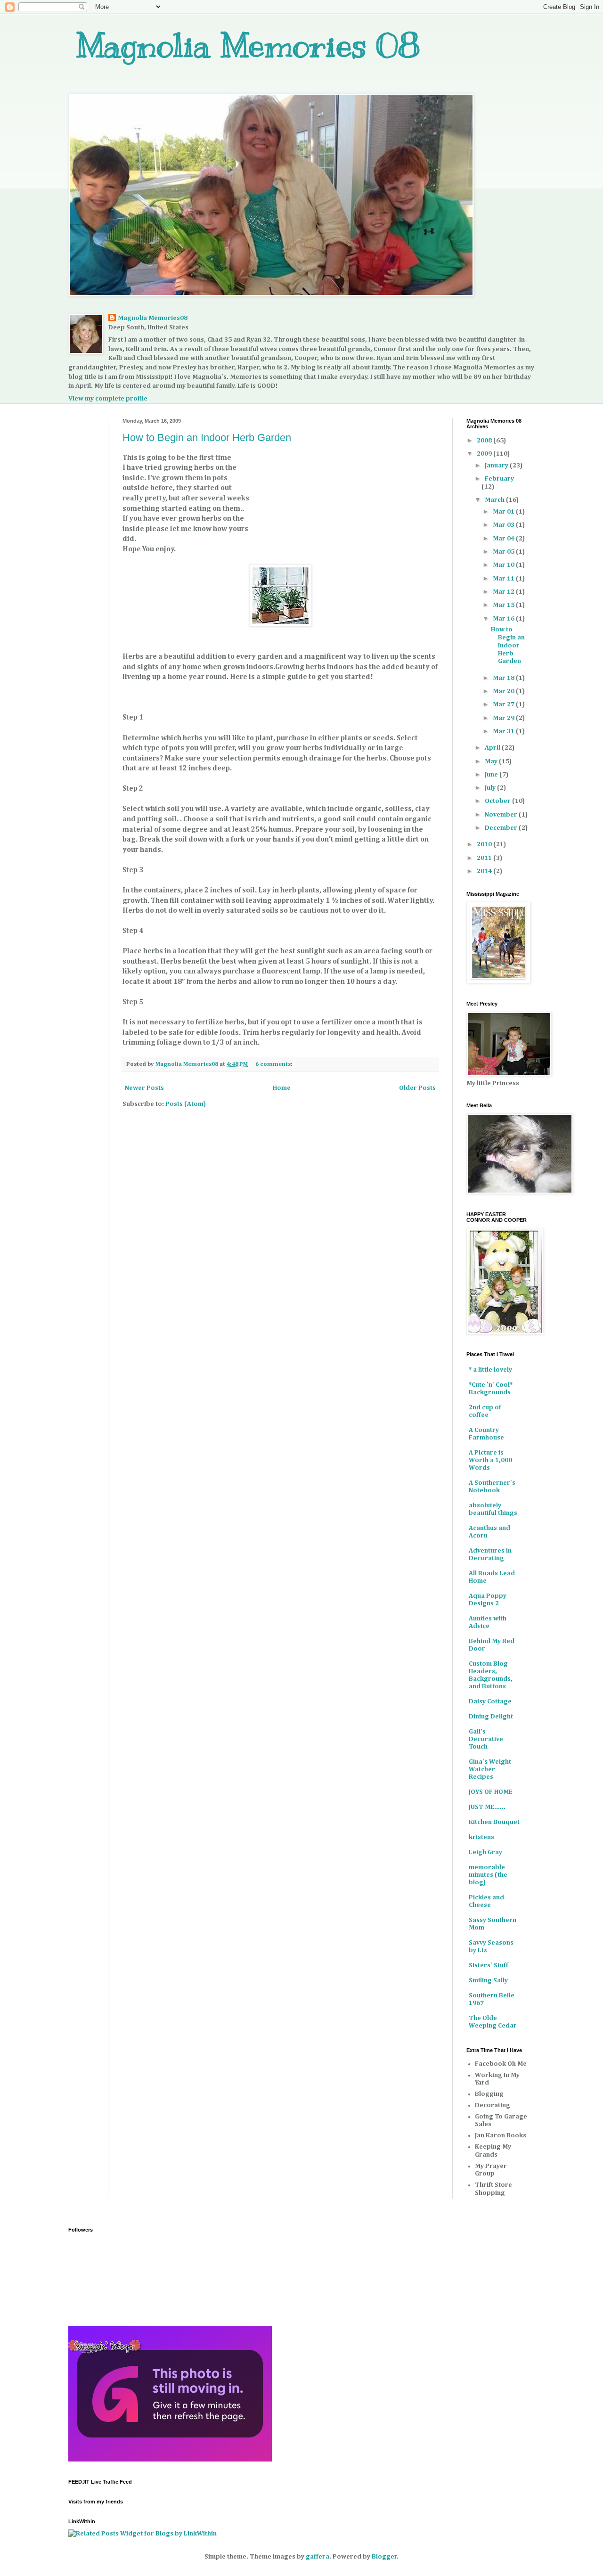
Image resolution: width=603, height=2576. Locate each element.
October (498, 801)
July (491, 788)
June (492, 775)
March (495, 500)
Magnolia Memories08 (153, 318)
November (502, 815)
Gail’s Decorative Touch (486, 1739)
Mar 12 (504, 592)
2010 (485, 844)
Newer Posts (144, 1088)
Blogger (384, 2557)
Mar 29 (504, 718)
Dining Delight (491, 1717)
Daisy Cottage (490, 1701)
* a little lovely (490, 1370)
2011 (485, 858)
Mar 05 (504, 552)
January (497, 466)
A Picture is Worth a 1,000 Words (490, 1460)
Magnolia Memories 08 (248, 45)
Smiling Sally (488, 1980)
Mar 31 (504, 731)
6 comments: (275, 1064)
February (499, 479)
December (502, 828)
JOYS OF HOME (491, 1792)
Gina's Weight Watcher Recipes (490, 1769)
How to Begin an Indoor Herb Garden (207, 438)
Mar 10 (504, 565)
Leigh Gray (485, 1852)
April (493, 748)
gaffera (318, 2557)
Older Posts (417, 1088)
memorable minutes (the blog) (488, 1875)
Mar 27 (504, 704)
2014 (485, 871)
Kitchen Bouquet (494, 1822)
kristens (481, 1837)
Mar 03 (504, 525)
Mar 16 (504, 619)
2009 (485, 454)
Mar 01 (504, 512)
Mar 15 (504, 605)
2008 (485, 441)
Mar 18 (504, 678)
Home (282, 1088)
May (492, 761)
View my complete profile (108, 399)
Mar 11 (504, 579)
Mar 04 (504, 539)
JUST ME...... (487, 1807)
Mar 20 (504, 691)
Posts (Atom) (186, 1104)
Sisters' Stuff (489, 1965)
